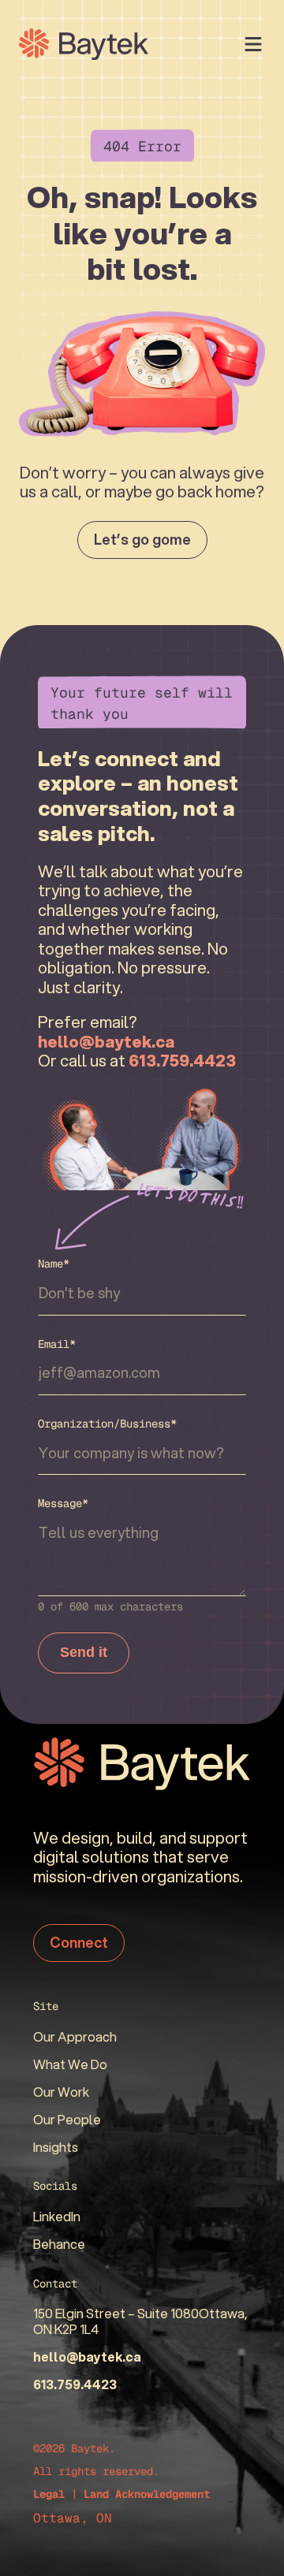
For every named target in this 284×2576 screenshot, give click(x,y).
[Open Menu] (253, 44)
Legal (49, 2494)
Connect (79, 1942)
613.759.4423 (75, 2384)
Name (54, 1264)
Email (57, 1344)
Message (63, 1503)
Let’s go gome (142, 539)
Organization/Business (107, 1424)
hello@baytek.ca (87, 2356)
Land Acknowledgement (147, 2494)
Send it (84, 1652)
